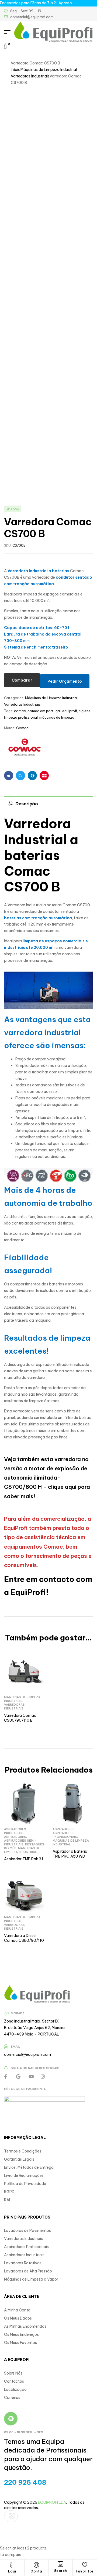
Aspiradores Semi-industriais (20, 1842)
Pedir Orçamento (65, 681)
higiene (85, 711)
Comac (22, 728)
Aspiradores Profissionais (65, 1835)
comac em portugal (44, 711)
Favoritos (85, 2571)
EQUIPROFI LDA (52, 2502)
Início (16, 70)
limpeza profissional (21, 717)
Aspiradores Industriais (15, 1831)
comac (20, 711)
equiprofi (70, 711)
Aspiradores (15, 1837)
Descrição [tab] (27, 804)
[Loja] (12, 2565)
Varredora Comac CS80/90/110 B (20, 1718)
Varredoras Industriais (30, 76)
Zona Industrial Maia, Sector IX (31, 2021)
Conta (36, 2571)
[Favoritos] (85, 2565)
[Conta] (36, 2565)
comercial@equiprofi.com (27, 2054)
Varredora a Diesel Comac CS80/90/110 (24, 1938)
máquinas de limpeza (57, 717)
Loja (12, 2571)
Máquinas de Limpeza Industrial (49, 70)
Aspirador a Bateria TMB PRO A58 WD (70, 1854)
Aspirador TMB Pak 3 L (24, 1859)
